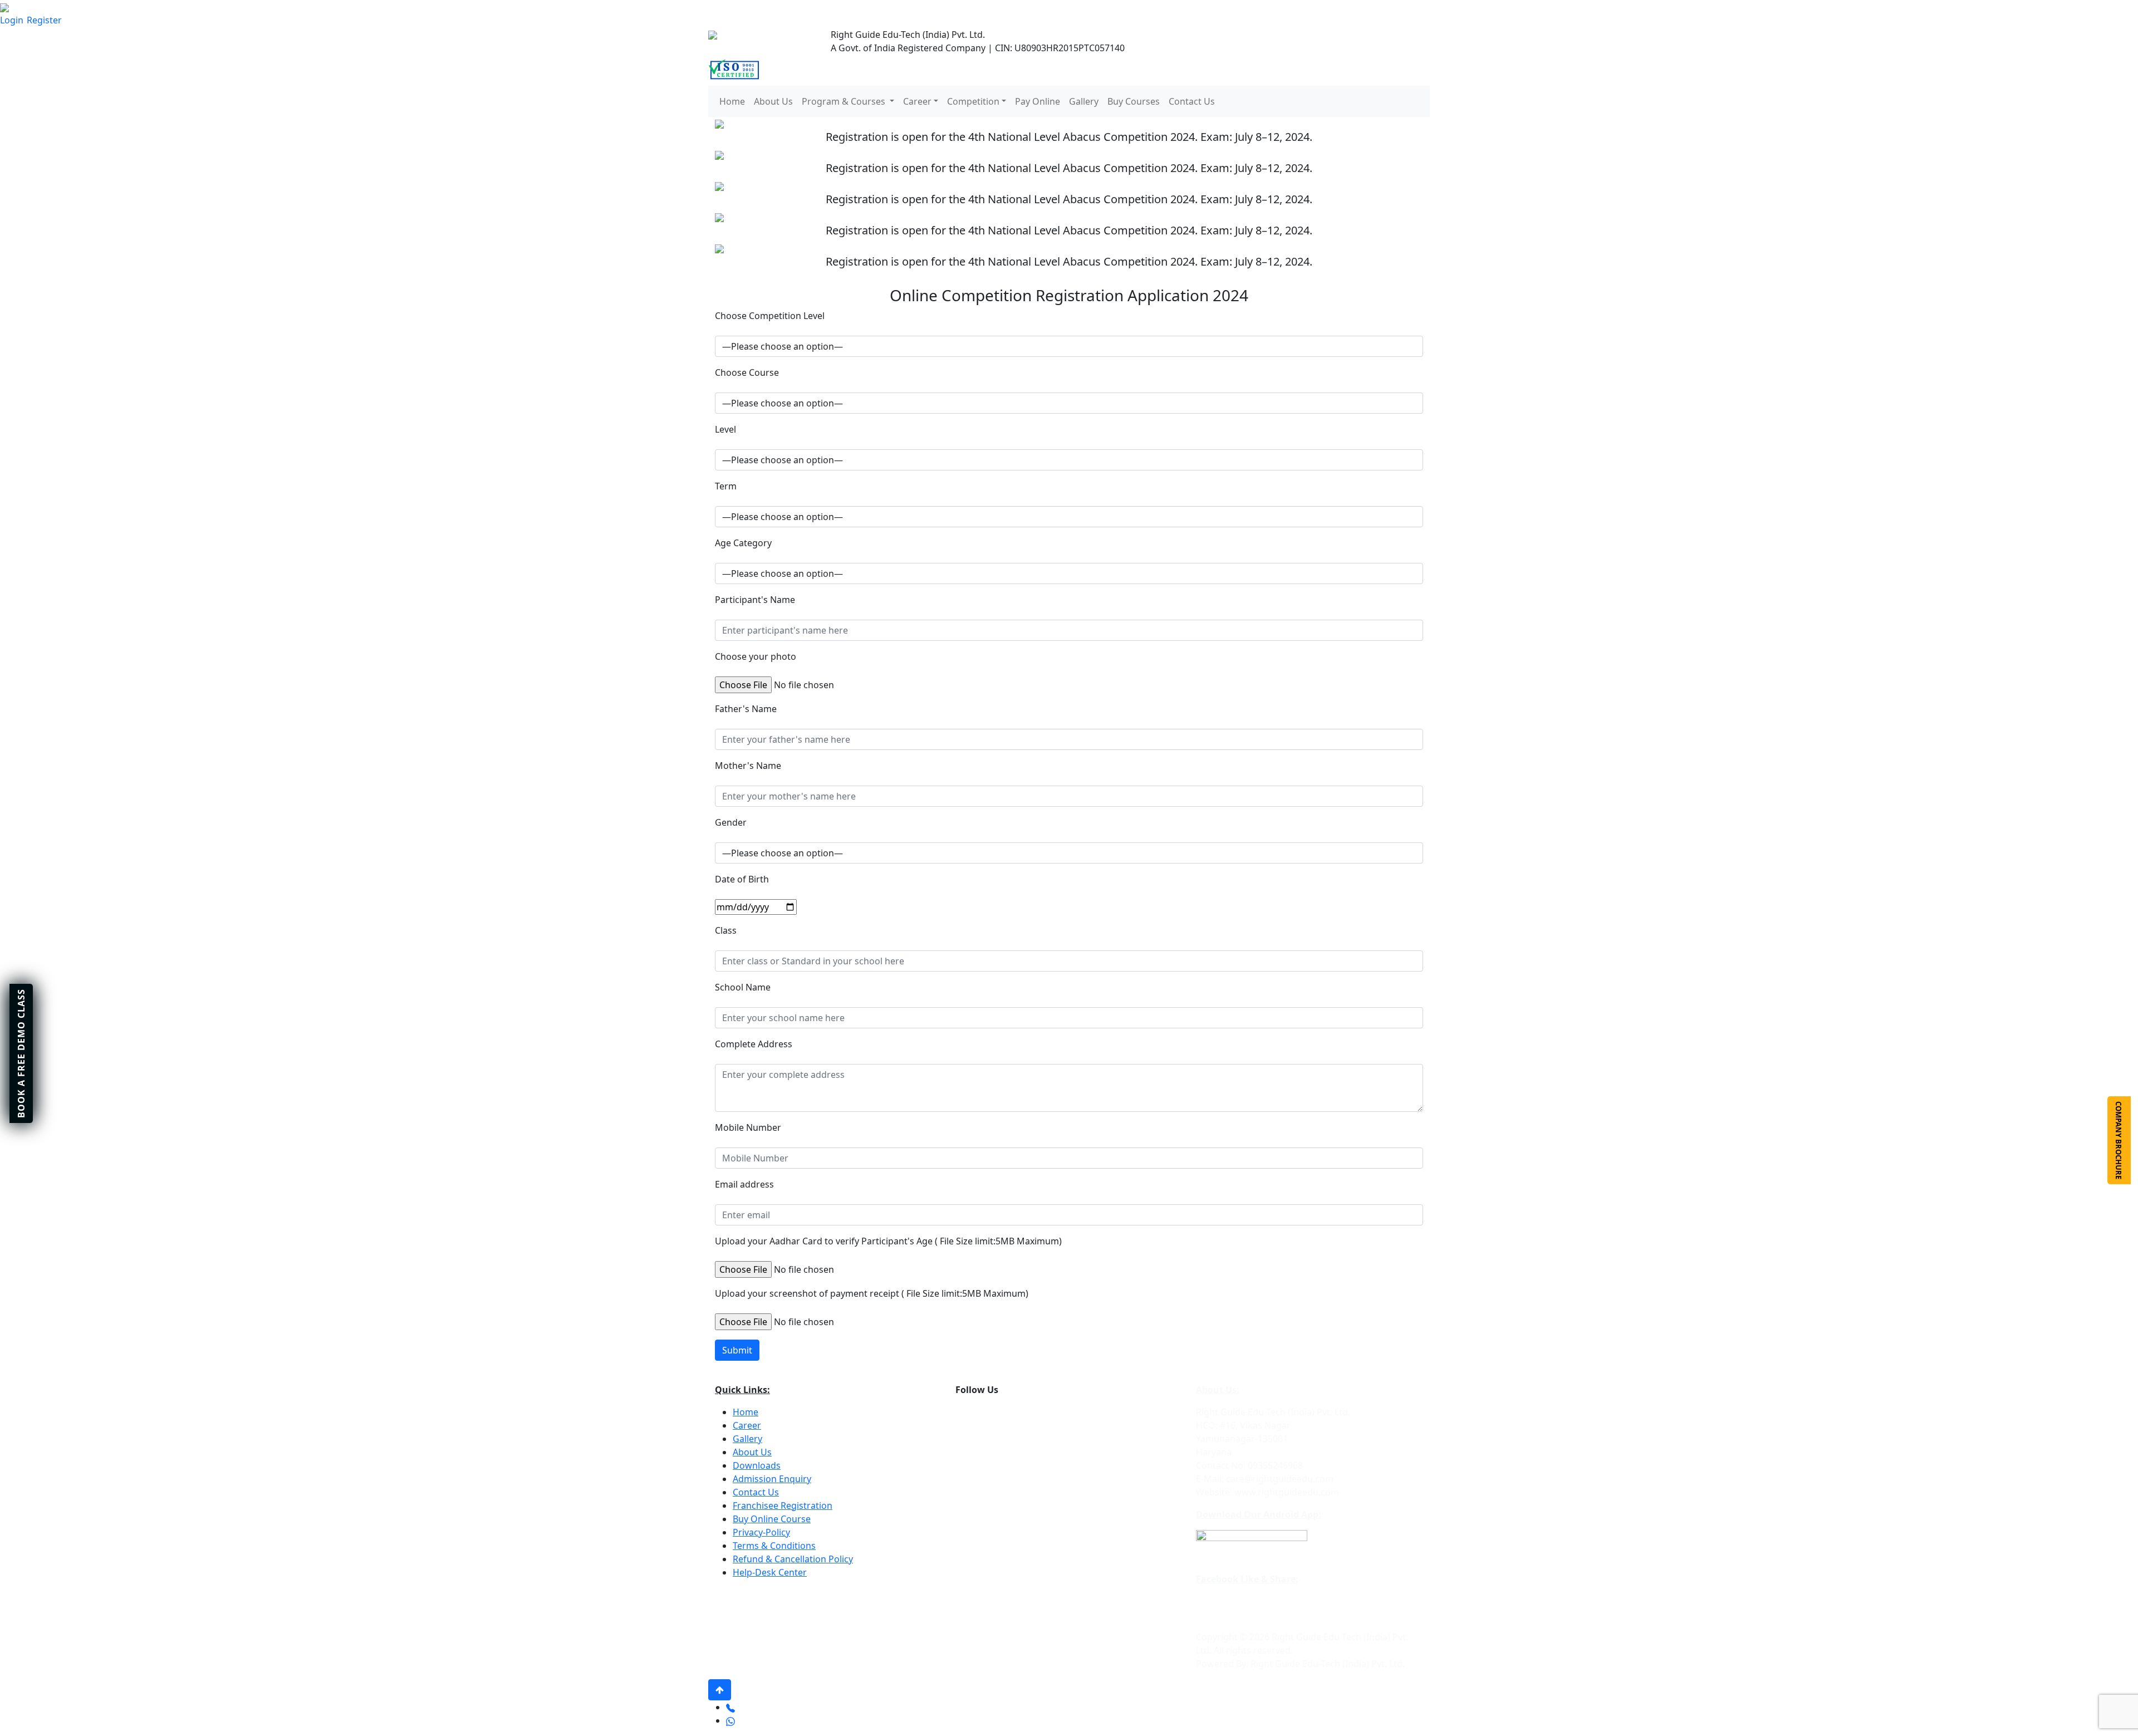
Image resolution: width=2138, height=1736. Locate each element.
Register (44, 20)
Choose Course (747, 372)
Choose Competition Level (770, 316)
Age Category (743, 543)
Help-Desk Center (770, 1572)
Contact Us (1192, 101)
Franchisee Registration (783, 1505)
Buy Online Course (772, 1519)
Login (12, 20)
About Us (773, 101)
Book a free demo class (21, 1053)
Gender (731, 822)
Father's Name (746, 709)
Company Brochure (2119, 1140)
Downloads (757, 1465)
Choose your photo (756, 656)
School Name (743, 987)
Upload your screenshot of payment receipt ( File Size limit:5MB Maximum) (872, 1293)
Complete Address (754, 1044)
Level (725, 429)
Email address (744, 1184)
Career (747, 1425)
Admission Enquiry (772, 1479)
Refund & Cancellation (781, 1559)
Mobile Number (748, 1127)
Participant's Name (755, 600)
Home (732, 101)
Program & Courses (844, 101)
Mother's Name (748, 766)
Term (726, 486)
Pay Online (1038, 101)
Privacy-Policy (761, 1532)
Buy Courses (1134, 101)
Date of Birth (742, 879)
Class (726, 930)
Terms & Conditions (774, 1546)
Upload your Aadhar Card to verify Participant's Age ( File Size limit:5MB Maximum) (888, 1241)
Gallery (1084, 101)
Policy (841, 1559)
